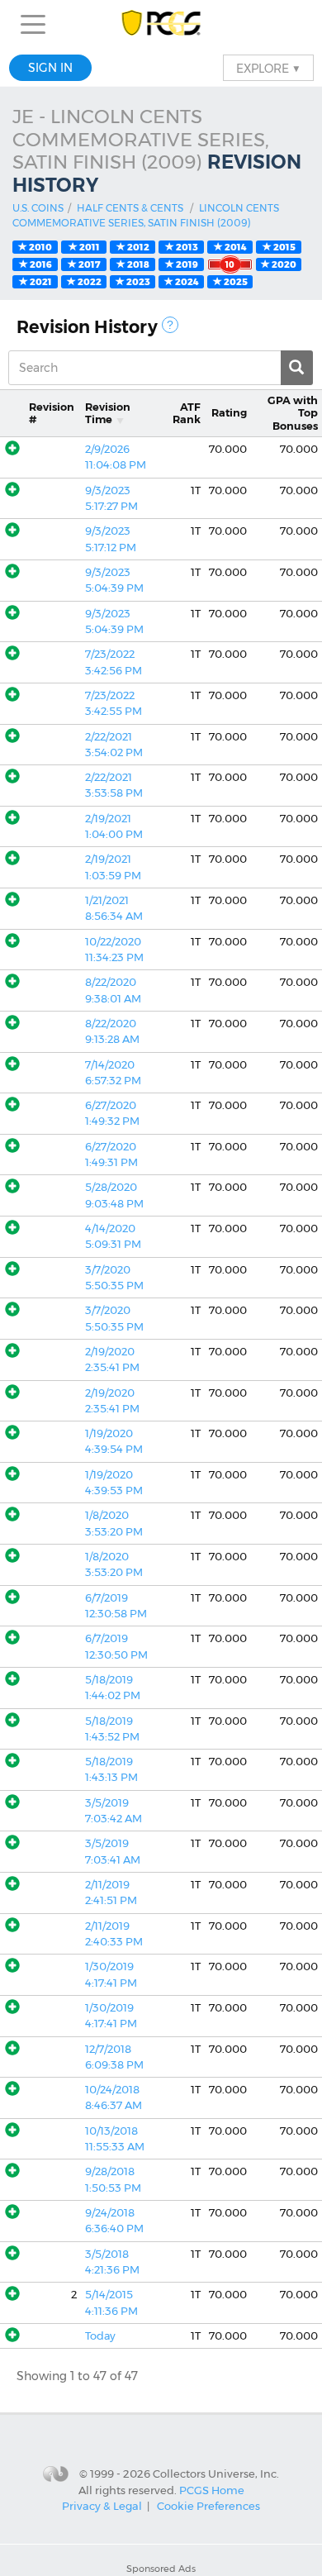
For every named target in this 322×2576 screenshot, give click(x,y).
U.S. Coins (38, 208)
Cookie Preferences (208, 2506)
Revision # (52, 413)
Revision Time (108, 413)
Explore (268, 68)
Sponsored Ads (161, 2569)
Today (100, 2336)
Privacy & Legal (102, 2506)
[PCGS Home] (161, 24)
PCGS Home (212, 2490)
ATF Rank (187, 413)
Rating (229, 413)
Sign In (50, 68)
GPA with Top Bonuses (293, 413)
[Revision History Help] (170, 325)
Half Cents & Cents (130, 208)
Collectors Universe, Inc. (216, 2473)
